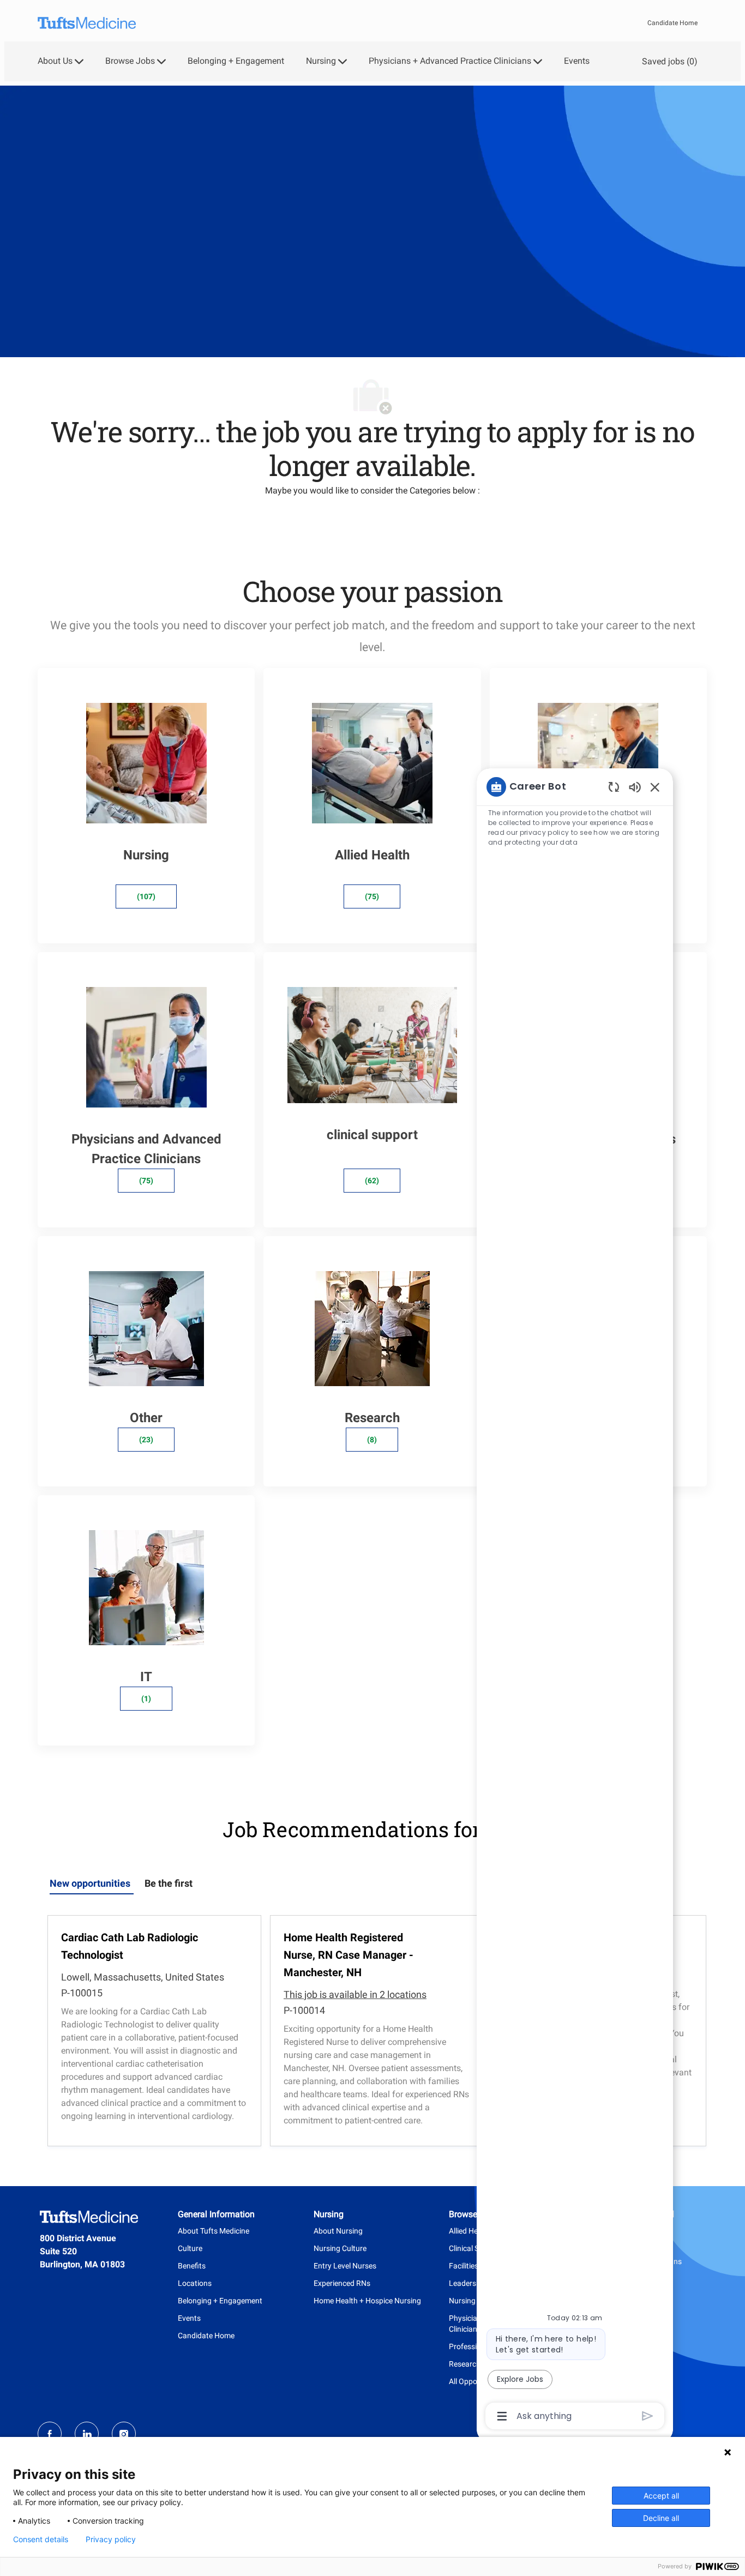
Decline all (661, 2518)
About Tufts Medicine (214, 2231)
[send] (648, 2416)
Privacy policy (111, 2539)
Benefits (192, 2266)
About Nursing (338, 2231)
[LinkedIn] (87, 2434)
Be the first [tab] (169, 1883)
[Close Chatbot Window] (655, 787)
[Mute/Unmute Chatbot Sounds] (635, 787)
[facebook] (50, 2434)
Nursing (462, 2301)
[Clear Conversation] (614, 787)
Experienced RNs (342, 2283)
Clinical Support (475, 2248)
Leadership (468, 2283)
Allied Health (470, 2231)
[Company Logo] (87, 23)
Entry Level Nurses (345, 2266)
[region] (575, 1601)
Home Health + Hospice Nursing (367, 2301)
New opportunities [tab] (90, 1883)
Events (577, 61)
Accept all (661, 2496)
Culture (190, 2248)
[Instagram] (124, 2434)
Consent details (41, 2539)
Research (465, 2364)
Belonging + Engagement (236, 61)
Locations (195, 2283)
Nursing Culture (340, 2248)
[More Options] (502, 2416)
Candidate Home (672, 23)
